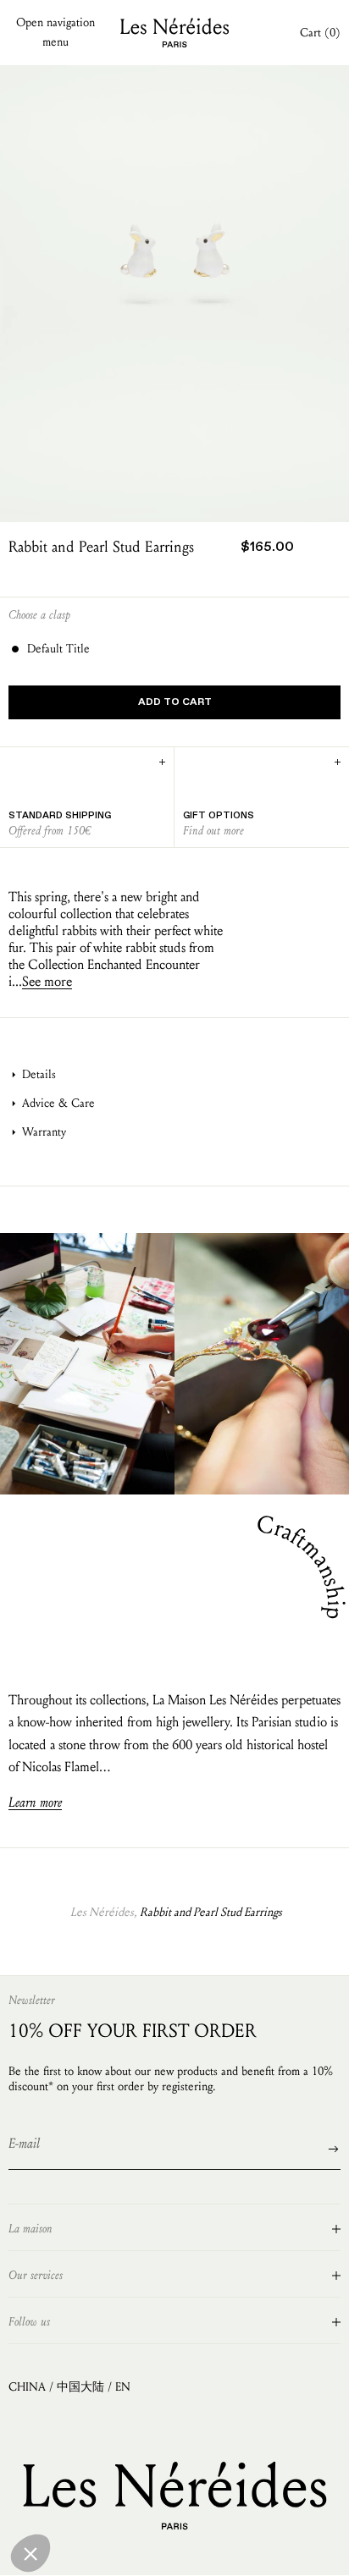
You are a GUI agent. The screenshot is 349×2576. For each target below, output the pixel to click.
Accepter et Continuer (275, 2551)
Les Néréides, (103, 1912)
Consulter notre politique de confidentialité (98, 2489)
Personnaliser (159, 2551)
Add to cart (175, 702)
